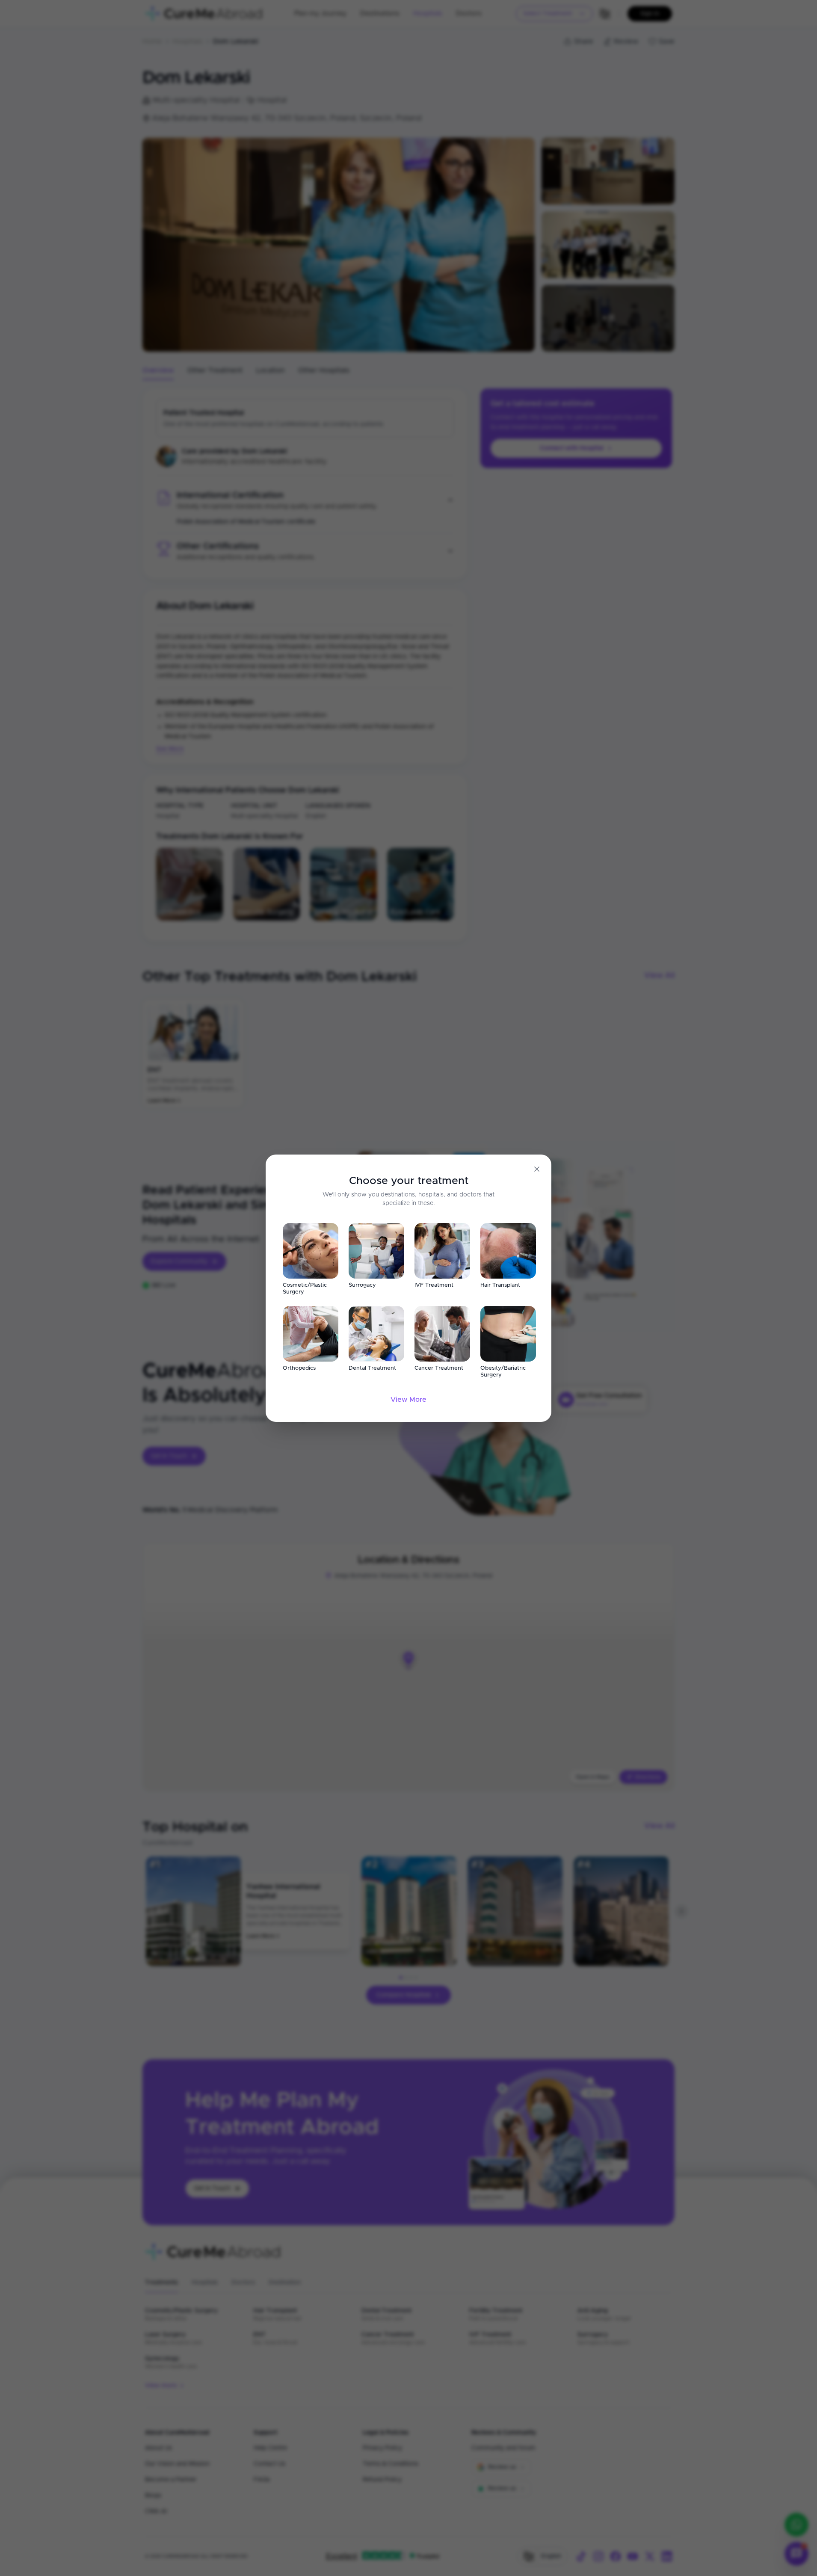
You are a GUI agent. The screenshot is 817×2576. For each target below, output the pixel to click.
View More (408, 1400)
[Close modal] (537, 1169)
